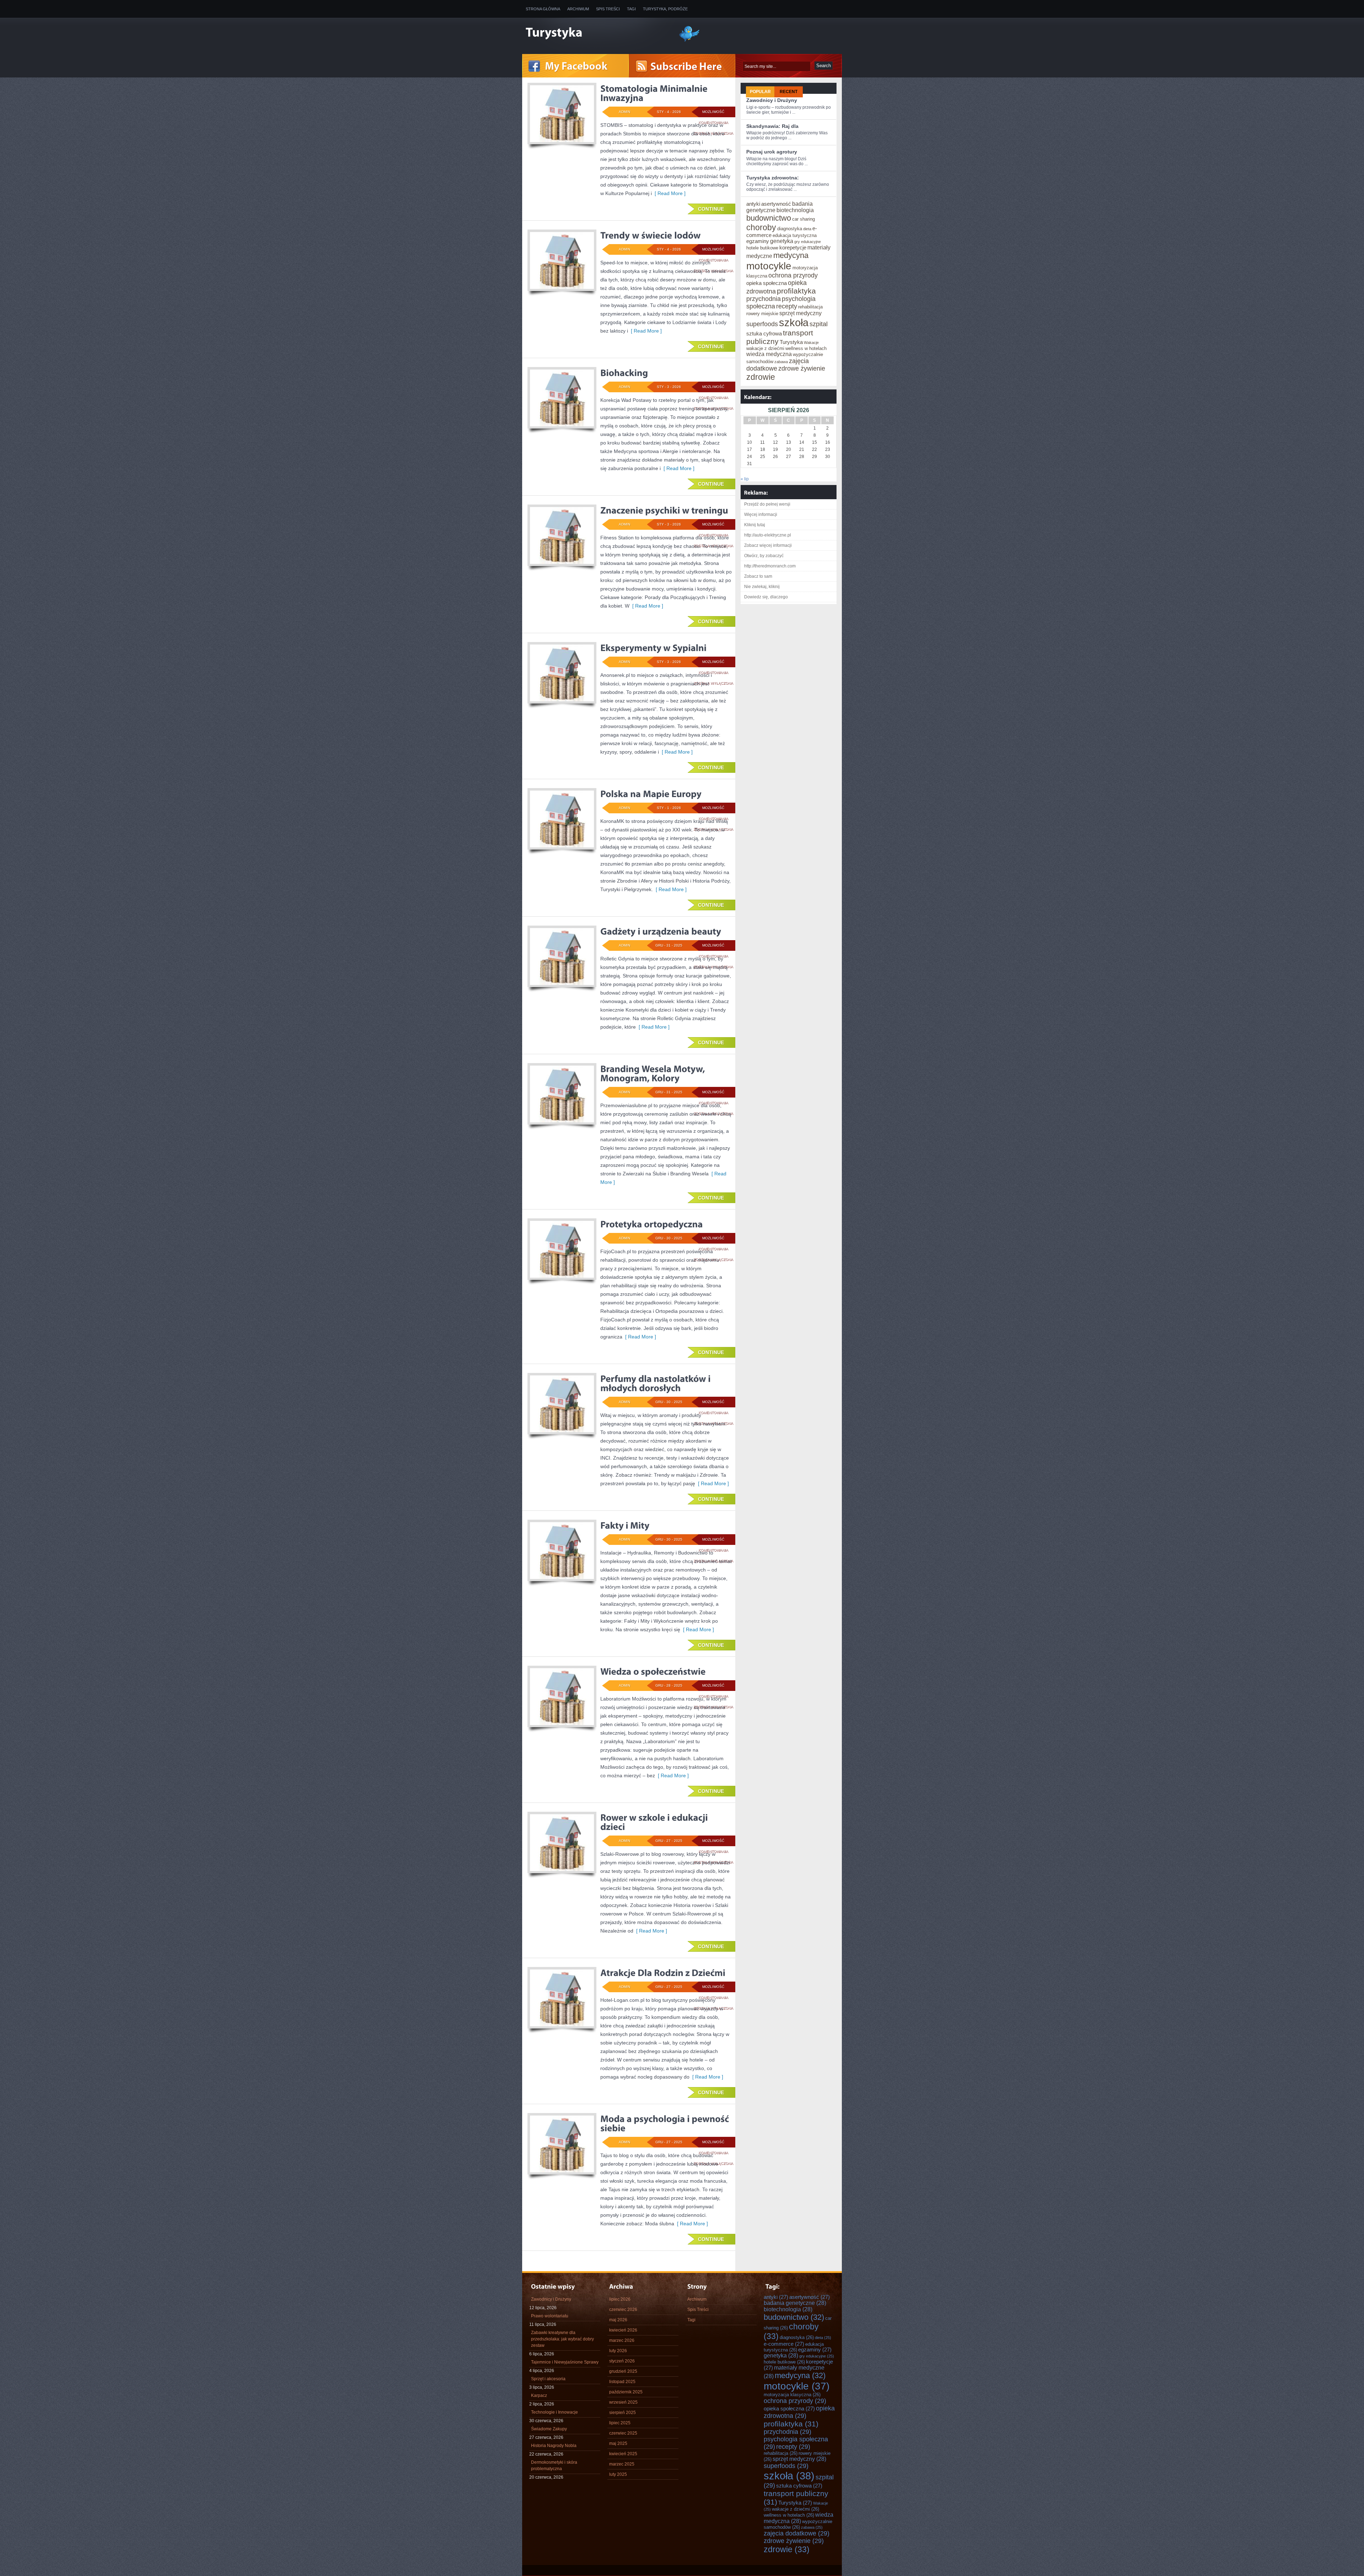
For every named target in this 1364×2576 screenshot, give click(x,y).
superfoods (762, 324)
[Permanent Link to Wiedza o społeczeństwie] (653, 1671)
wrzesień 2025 (623, 2402)
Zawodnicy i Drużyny (772, 100)
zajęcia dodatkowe (797, 2533)
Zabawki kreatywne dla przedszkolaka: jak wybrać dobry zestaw (562, 2339)
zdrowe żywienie (802, 368)
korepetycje (793, 248)
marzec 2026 (622, 2340)
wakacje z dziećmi (765, 348)
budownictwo (769, 218)
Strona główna (543, 9)
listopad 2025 (622, 2382)
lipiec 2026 (620, 2299)
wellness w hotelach (806, 348)
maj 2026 (618, 2320)
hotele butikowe (762, 248)
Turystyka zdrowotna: (773, 178)
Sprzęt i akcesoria (548, 2379)
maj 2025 (618, 2443)
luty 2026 (618, 2351)
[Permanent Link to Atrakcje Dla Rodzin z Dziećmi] (663, 1973)
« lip (745, 479)
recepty (787, 306)
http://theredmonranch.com (770, 566)
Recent (789, 92)
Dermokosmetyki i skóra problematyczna (554, 2465)
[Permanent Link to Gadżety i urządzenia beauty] (661, 931)
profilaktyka (796, 291)
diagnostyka (790, 229)
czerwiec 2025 (623, 2433)
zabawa (781, 362)
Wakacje (811, 343)
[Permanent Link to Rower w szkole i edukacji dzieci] (655, 1822)
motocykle (769, 266)
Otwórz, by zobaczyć (764, 556)
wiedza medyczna (769, 354)
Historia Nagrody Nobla (554, 2446)
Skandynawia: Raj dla (772, 126)
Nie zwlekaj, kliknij (762, 587)
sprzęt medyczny (800, 313)
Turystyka (791, 342)
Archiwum (578, 9)
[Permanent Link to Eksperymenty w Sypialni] (653, 648)
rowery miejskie (762, 314)
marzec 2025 (622, 2464)
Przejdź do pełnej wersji (767, 504)
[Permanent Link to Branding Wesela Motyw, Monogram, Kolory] (654, 1073)
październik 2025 (626, 2392)
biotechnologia (795, 210)
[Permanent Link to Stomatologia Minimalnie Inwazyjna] (655, 93)
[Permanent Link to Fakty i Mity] (625, 1525)
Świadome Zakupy (549, 2429)
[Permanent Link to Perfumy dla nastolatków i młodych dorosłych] (656, 1383)
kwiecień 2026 (623, 2330)
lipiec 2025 (620, 2423)
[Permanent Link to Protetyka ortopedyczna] (652, 1224)
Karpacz (539, 2396)
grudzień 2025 (623, 2371)
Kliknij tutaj (755, 525)
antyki (753, 204)
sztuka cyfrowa (764, 334)
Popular (760, 92)
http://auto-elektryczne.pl (768, 535)
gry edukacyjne (808, 242)
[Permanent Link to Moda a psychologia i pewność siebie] (666, 2123)
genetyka (782, 241)
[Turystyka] (597, 33)
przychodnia (764, 299)
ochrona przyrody (793, 275)
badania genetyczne (795, 2303)
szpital (819, 324)
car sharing (803, 219)
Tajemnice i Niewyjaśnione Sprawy (565, 2362)
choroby (761, 227)
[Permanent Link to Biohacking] (624, 373)
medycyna (791, 255)
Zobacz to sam (758, 576)
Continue (711, 209)
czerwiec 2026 (623, 2310)
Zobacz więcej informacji (768, 545)
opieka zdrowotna (799, 2412)
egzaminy (758, 241)
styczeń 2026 (622, 2361)
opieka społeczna (767, 283)
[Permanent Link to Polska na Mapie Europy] (651, 794)
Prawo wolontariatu (550, 2316)
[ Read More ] (669, 193)
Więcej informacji (761, 514)
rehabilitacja (810, 307)
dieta (807, 229)
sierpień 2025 (623, 2413)
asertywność (776, 204)
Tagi (631, 9)
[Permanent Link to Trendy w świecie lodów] (651, 235)
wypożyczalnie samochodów (798, 2524)
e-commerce (784, 2344)
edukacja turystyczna (795, 235)
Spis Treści (608, 9)
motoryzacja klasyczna (792, 2395)
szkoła (794, 322)
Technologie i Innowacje (554, 2412)
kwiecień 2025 (623, 2454)
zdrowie (761, 377)
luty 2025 (618, 2474)
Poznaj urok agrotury (772, 152)
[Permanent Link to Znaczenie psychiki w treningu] (664, 510)
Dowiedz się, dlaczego (766, 597)
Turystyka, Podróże (665, 9)
